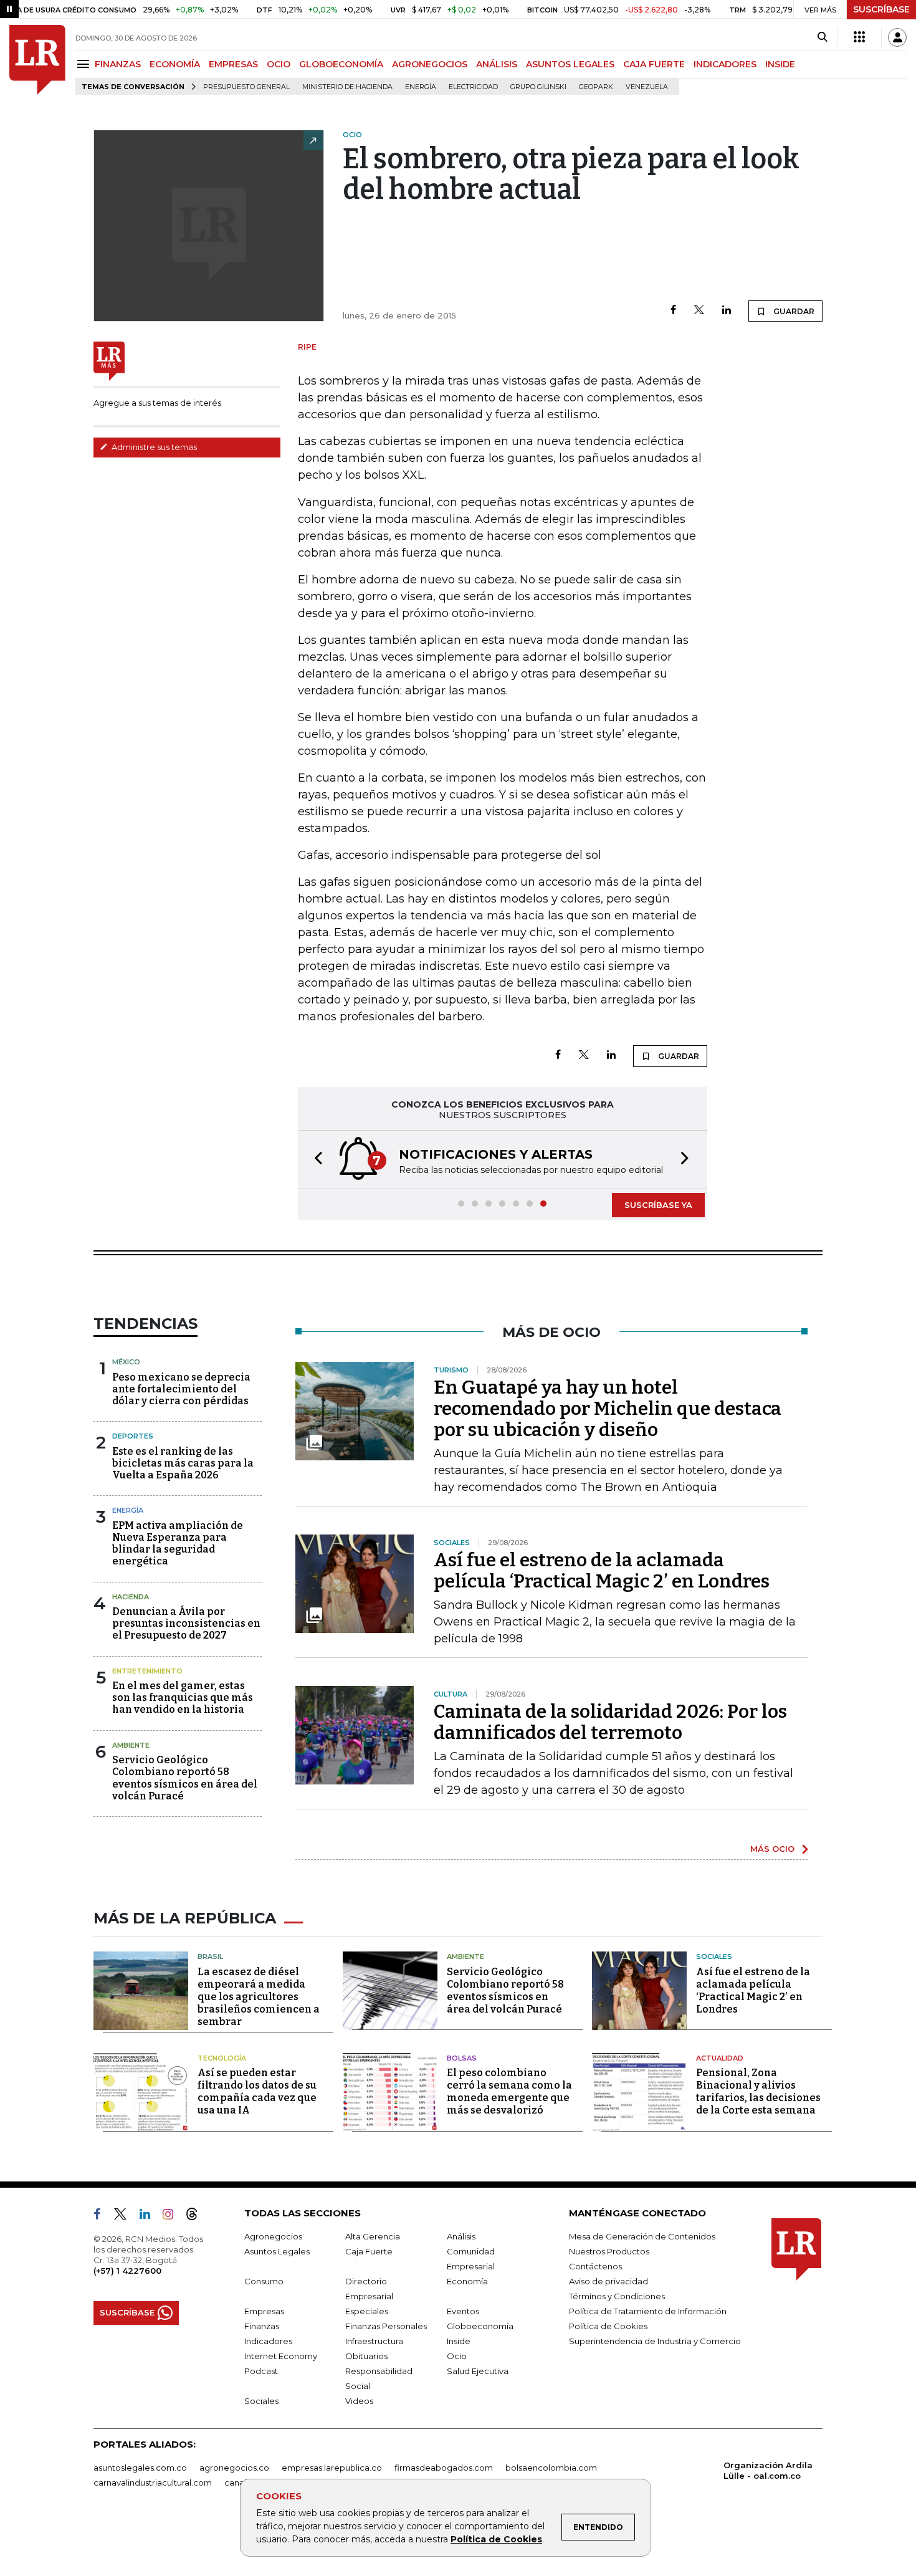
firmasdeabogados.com (444, 2468)
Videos (359, 2401)
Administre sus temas (153, 447)
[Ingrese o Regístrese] (897, 37)
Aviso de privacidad (608, 2281)
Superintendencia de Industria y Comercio (655, 2341)
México (126, 1362)
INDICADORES (725, 64)
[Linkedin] (727, 311)
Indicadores (268, 2341)
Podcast (261, 2371)
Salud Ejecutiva (478, 2371)
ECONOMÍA (175, 64)
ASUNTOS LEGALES (570, 64)
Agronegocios (273, 2236)
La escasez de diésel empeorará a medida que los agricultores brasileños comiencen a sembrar (259, 1997)
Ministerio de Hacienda (347, 87)
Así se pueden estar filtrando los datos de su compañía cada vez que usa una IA (257, 2091)
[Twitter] (699, 311)
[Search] (822, 37)
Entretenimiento (147, 1671)
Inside (459, 2341)
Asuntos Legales (277, 2251)
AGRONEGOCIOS (430, 64)
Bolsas (462, 2058)
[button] (315, 1160)
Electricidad (473, 87)
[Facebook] (673, 311)
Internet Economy (281, 2356)
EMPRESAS (233, 64)
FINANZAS (118, 64)
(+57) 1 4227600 (127, 2271)
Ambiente (131, 1745)
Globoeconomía (480, 2326)
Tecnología (222, 2058)
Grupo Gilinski (538, 87)
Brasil (210, 1956)
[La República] (37, 60)
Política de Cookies (496, 2539)
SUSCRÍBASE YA (658, 1205)
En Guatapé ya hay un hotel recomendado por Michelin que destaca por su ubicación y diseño (608, 1409)
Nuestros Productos (609, 2251)
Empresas (264, 2311)
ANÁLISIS (497, 64)
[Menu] (85, 64)
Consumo (264, 2281)
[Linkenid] (150, 2216)
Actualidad (720, 2058)
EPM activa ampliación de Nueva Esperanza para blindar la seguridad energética (178, 1544)
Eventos (463, 2311)
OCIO (279, 64)
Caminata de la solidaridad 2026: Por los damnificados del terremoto (610, 1722)
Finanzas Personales (386, 2326)
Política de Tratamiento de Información (648, 2311)
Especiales (367, 2311)
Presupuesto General (246, 87)
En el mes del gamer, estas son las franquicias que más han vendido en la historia (183, 1697)
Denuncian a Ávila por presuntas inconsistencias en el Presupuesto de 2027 (186, 1623)
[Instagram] (173, 2216)
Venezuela (647, 87)
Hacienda (131, 1597)
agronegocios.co (234, 2468)
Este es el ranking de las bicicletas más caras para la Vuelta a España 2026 (183, 1463)
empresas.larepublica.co (332, 2468)
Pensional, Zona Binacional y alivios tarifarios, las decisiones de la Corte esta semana (758, 2091)
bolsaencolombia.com (551, 2468)
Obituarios (366, 2356)
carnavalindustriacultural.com (153, 2483)
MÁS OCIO (772, 1849)
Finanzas (262, 2326)
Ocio (457, 2356)
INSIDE (780, 64)
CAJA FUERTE (654, 64)
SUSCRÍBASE (881, 9)
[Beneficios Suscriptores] (859, 37)
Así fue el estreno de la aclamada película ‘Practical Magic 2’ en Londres (602, 1571)
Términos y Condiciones (617, 2296)
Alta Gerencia (373, 2236)
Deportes (133, 1436)
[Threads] (197, 2216)
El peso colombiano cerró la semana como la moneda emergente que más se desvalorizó (509, 2091)
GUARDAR (793, 311)
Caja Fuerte (369, 2251)
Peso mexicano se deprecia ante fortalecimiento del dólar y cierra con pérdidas (181, 1389)
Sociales (714, 1956)
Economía (467, 2281)
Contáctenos (595, 2266)
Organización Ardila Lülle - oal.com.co (768, 2470)
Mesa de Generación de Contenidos (642, 2236)
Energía (421, 87)
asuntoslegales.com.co (140, 2468)
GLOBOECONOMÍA (341, 64)
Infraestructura (374, 2341)
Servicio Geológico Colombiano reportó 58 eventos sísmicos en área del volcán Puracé (185, 1778)
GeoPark (596, 87)
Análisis (461, 2236)
